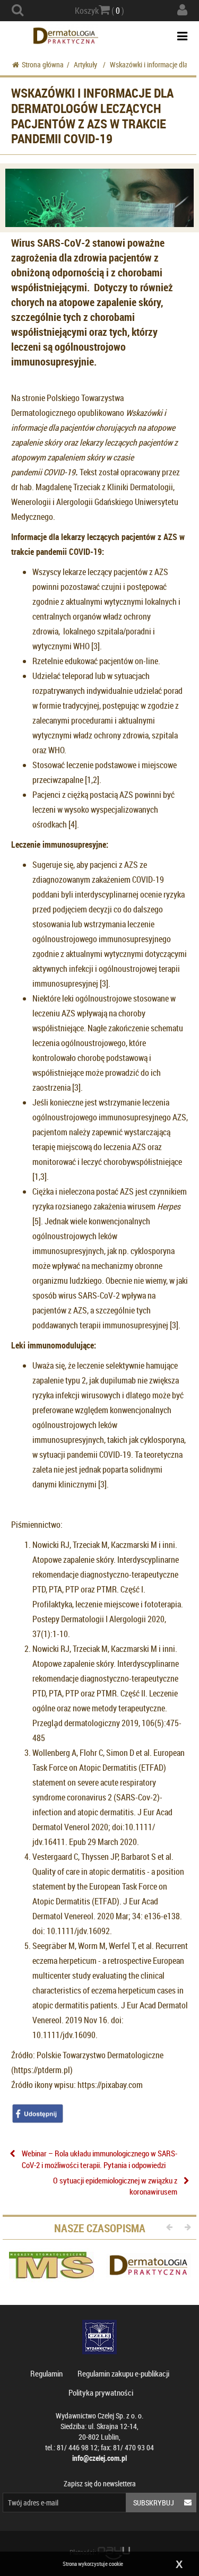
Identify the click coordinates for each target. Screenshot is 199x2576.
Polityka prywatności (101, 2392)
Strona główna (43, 64)
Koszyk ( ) (99, 11)
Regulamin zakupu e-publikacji (123, 2373)
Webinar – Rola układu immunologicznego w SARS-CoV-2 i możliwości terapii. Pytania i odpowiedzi (99, 2159)
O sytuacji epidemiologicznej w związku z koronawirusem (115, 2186)
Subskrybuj (154, 2503)
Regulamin (46, 2373)
